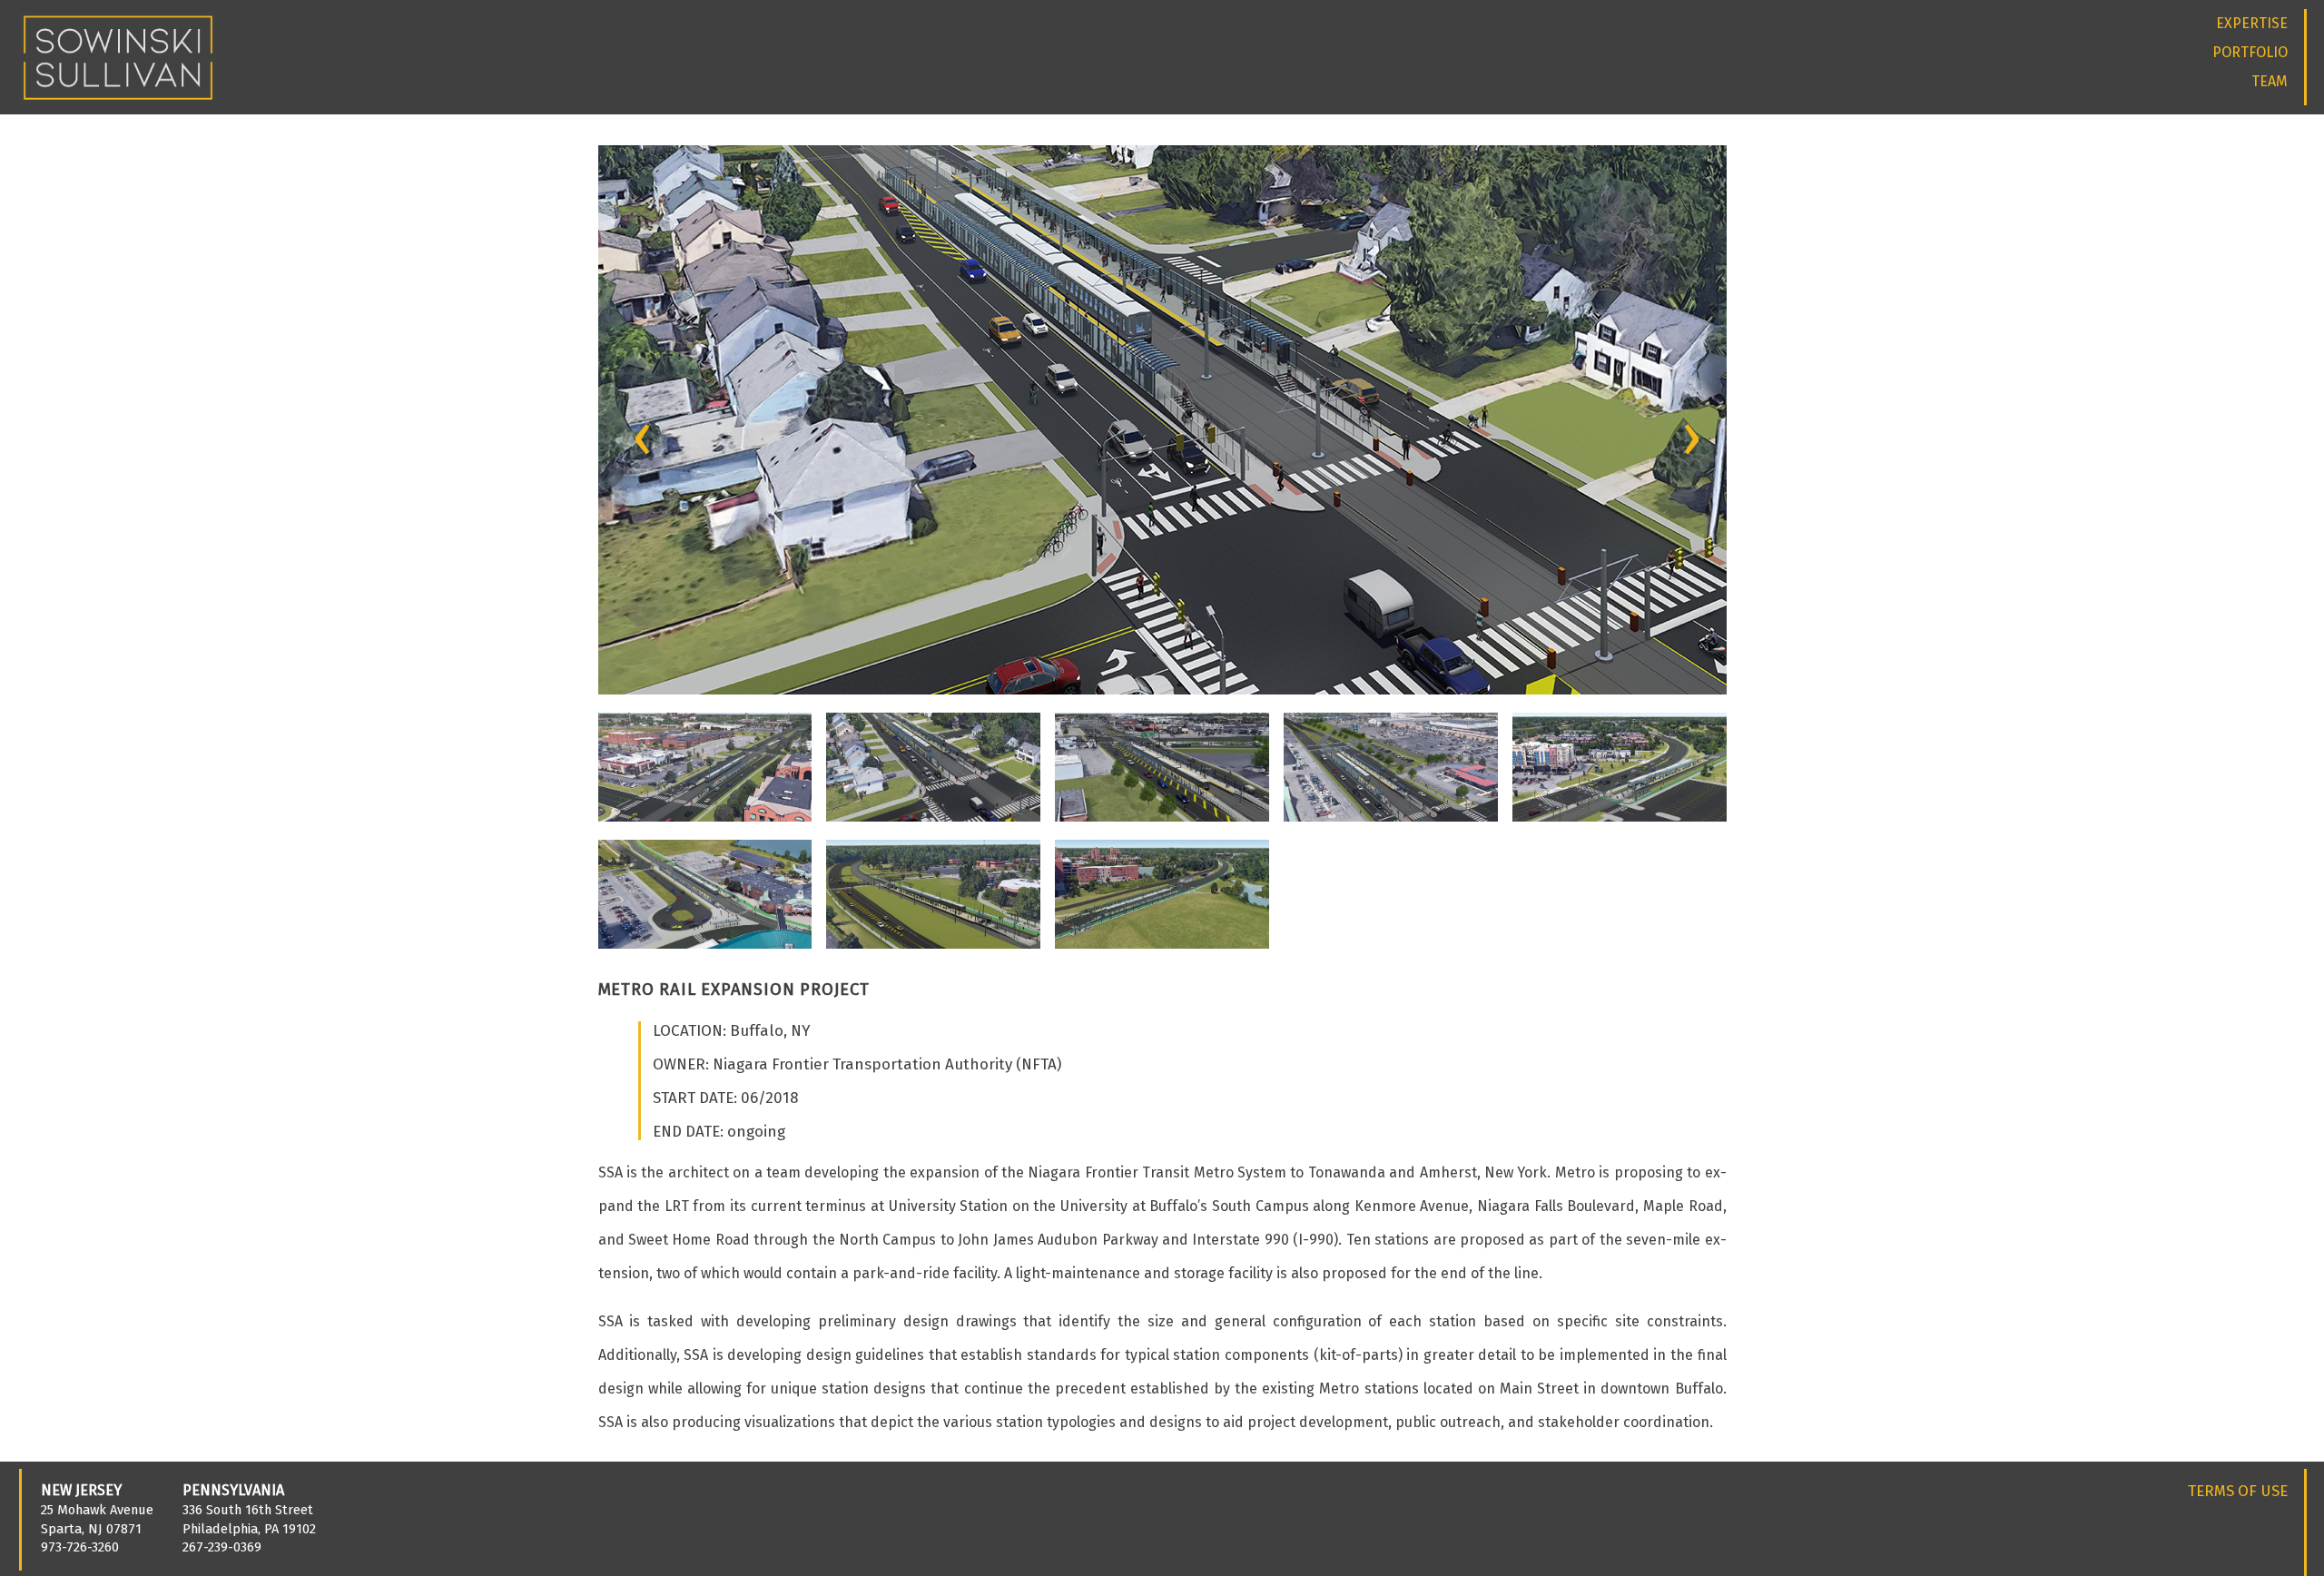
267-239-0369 (222, 1547)
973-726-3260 (80, 1547)
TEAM (2270, 81)
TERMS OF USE (2238, 1491)
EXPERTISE (2252, 23)
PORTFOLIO (2250, 52)
